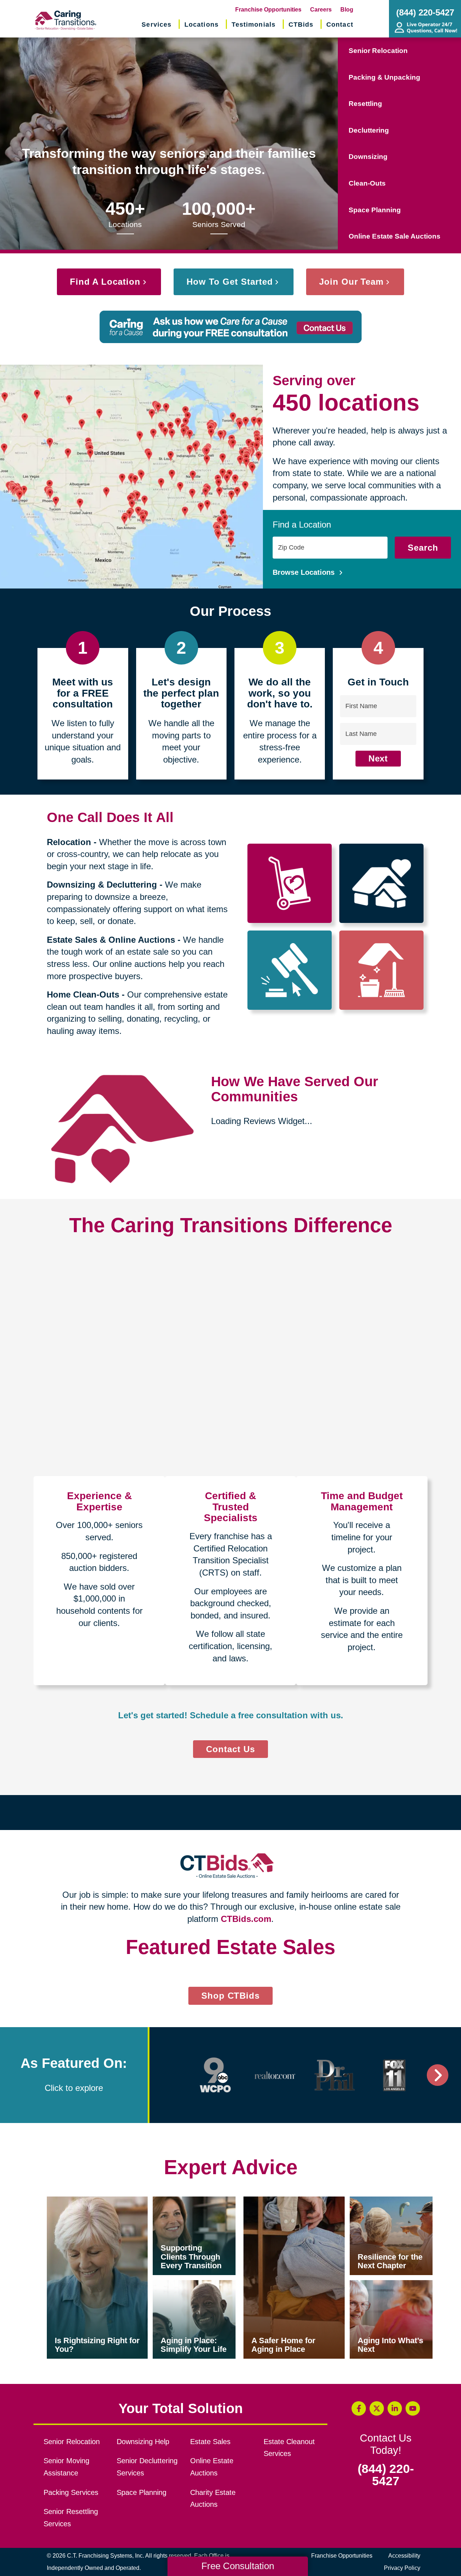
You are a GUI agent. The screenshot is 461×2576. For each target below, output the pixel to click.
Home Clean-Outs (83, 994)
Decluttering (369, 130)
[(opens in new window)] (215, 2322)
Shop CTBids (237, 2244)
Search (423, 548)
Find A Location (105, 282)
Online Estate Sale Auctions (395, 236)
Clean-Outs (367, 183)
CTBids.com (246, 1919)
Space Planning (375, 210)
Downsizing (368, 157)
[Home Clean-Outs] (382, 970)
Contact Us (230, 1749)
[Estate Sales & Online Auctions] (290, 970)
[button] (32, 2092)
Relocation (69, 842)
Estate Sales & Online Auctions (111, 940)
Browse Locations (305, 572)
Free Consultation (238, 2566)
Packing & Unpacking (384, 77)
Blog (347, 10)
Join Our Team (351, 282)
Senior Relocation (378, 51)
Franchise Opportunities (268, 10)
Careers (321, 10)
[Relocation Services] (290, 883)
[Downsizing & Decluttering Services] (382, 883)
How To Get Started (230, 282)
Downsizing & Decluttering (102, 885)
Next (378, 758)
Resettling (365, 104)
